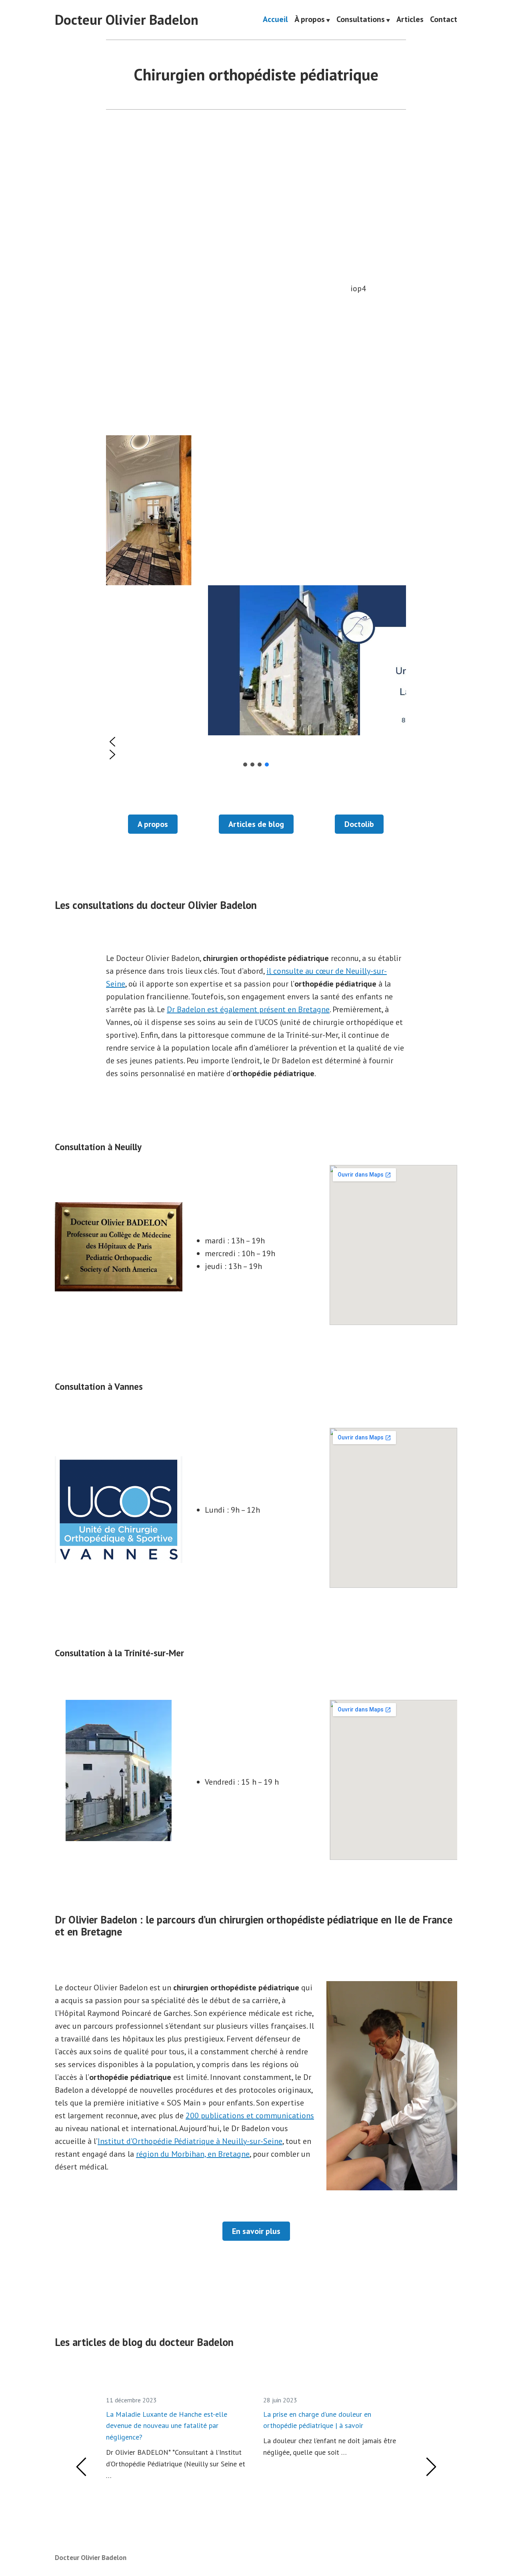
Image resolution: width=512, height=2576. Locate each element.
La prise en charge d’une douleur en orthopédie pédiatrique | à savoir (317, 2420)
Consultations (361, 20)
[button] (256, 742)
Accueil (275, 20)
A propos (153, 824)
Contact (444, 20)
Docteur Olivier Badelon (127, 20)
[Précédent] (82, 2467)
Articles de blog (256, 824)
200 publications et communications (250, 2116)
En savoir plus (256, 2231)
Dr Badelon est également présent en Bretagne (248, 1009)
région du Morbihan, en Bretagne (193, 2154)
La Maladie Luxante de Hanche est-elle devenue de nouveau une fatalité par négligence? (167, 2426)
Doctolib (359, 824)
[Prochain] (431, 2467)
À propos (310, 20)
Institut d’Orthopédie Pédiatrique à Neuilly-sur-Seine (190, 2141)
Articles (410, 20)
